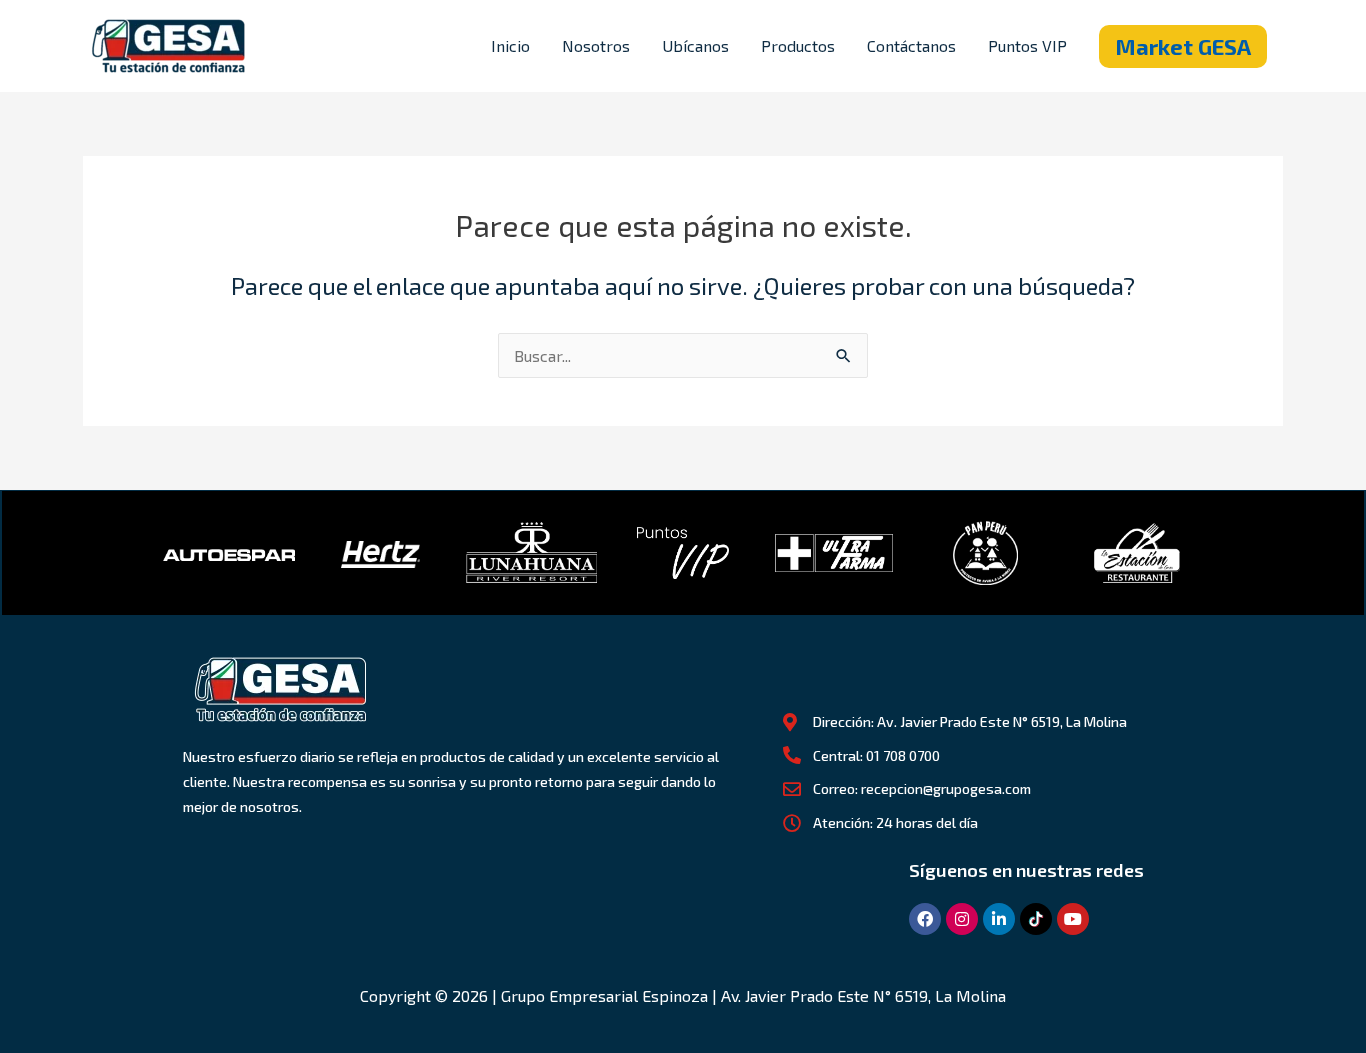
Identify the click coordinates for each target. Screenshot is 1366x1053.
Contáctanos (911, 45)
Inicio (510, 45)
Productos (798, 45)
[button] (1183, 46)
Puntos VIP (1027, 45)
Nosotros (596, 45)
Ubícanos (695, 45)
